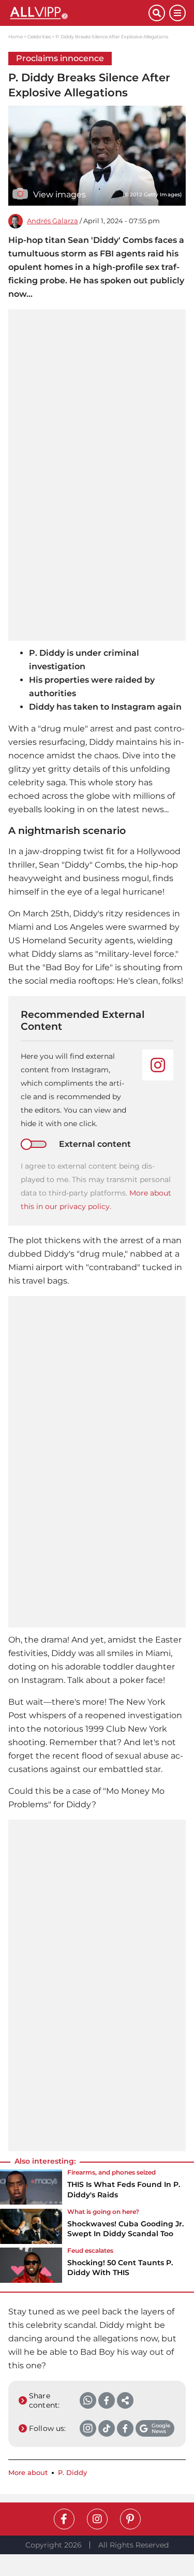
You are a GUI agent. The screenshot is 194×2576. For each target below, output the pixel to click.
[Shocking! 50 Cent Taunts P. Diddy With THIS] (31, 2265)
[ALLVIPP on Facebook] (64, 2519)
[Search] (157, 13)
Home (16, 37)
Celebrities (39, 37)
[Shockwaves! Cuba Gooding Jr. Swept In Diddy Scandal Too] (31, 2226)
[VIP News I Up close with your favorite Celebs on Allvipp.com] (78, 13)
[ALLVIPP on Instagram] (97, 2519)
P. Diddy (72, 2473)
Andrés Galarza (53, 221)
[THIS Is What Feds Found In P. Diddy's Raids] (31, 2187)
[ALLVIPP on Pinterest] (130, 2519)
